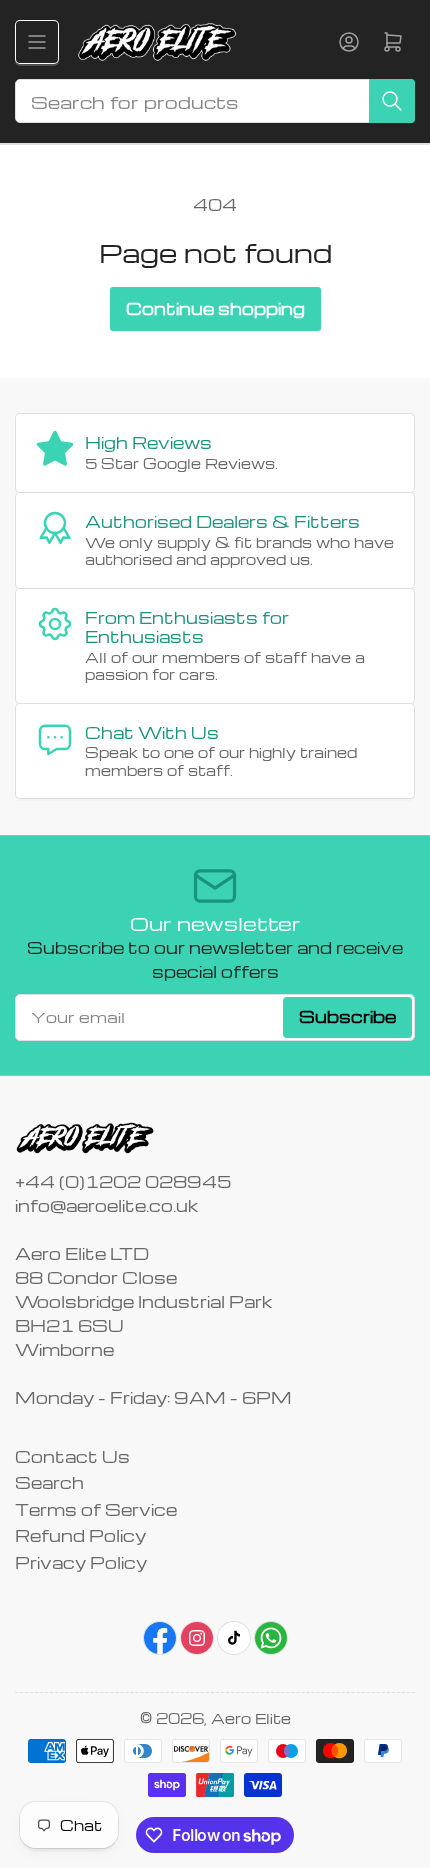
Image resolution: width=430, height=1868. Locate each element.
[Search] (392, 101)
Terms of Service (96, 1509)
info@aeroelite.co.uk (106, 1205)
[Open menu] (37, 42)
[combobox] (215, 101)
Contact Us (72, 1456)
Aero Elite (251, 1718)
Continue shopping (215, 308)
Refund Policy (80, 1535)
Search (49, 1482)
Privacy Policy (81, 1562)
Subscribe (347, 1016)
